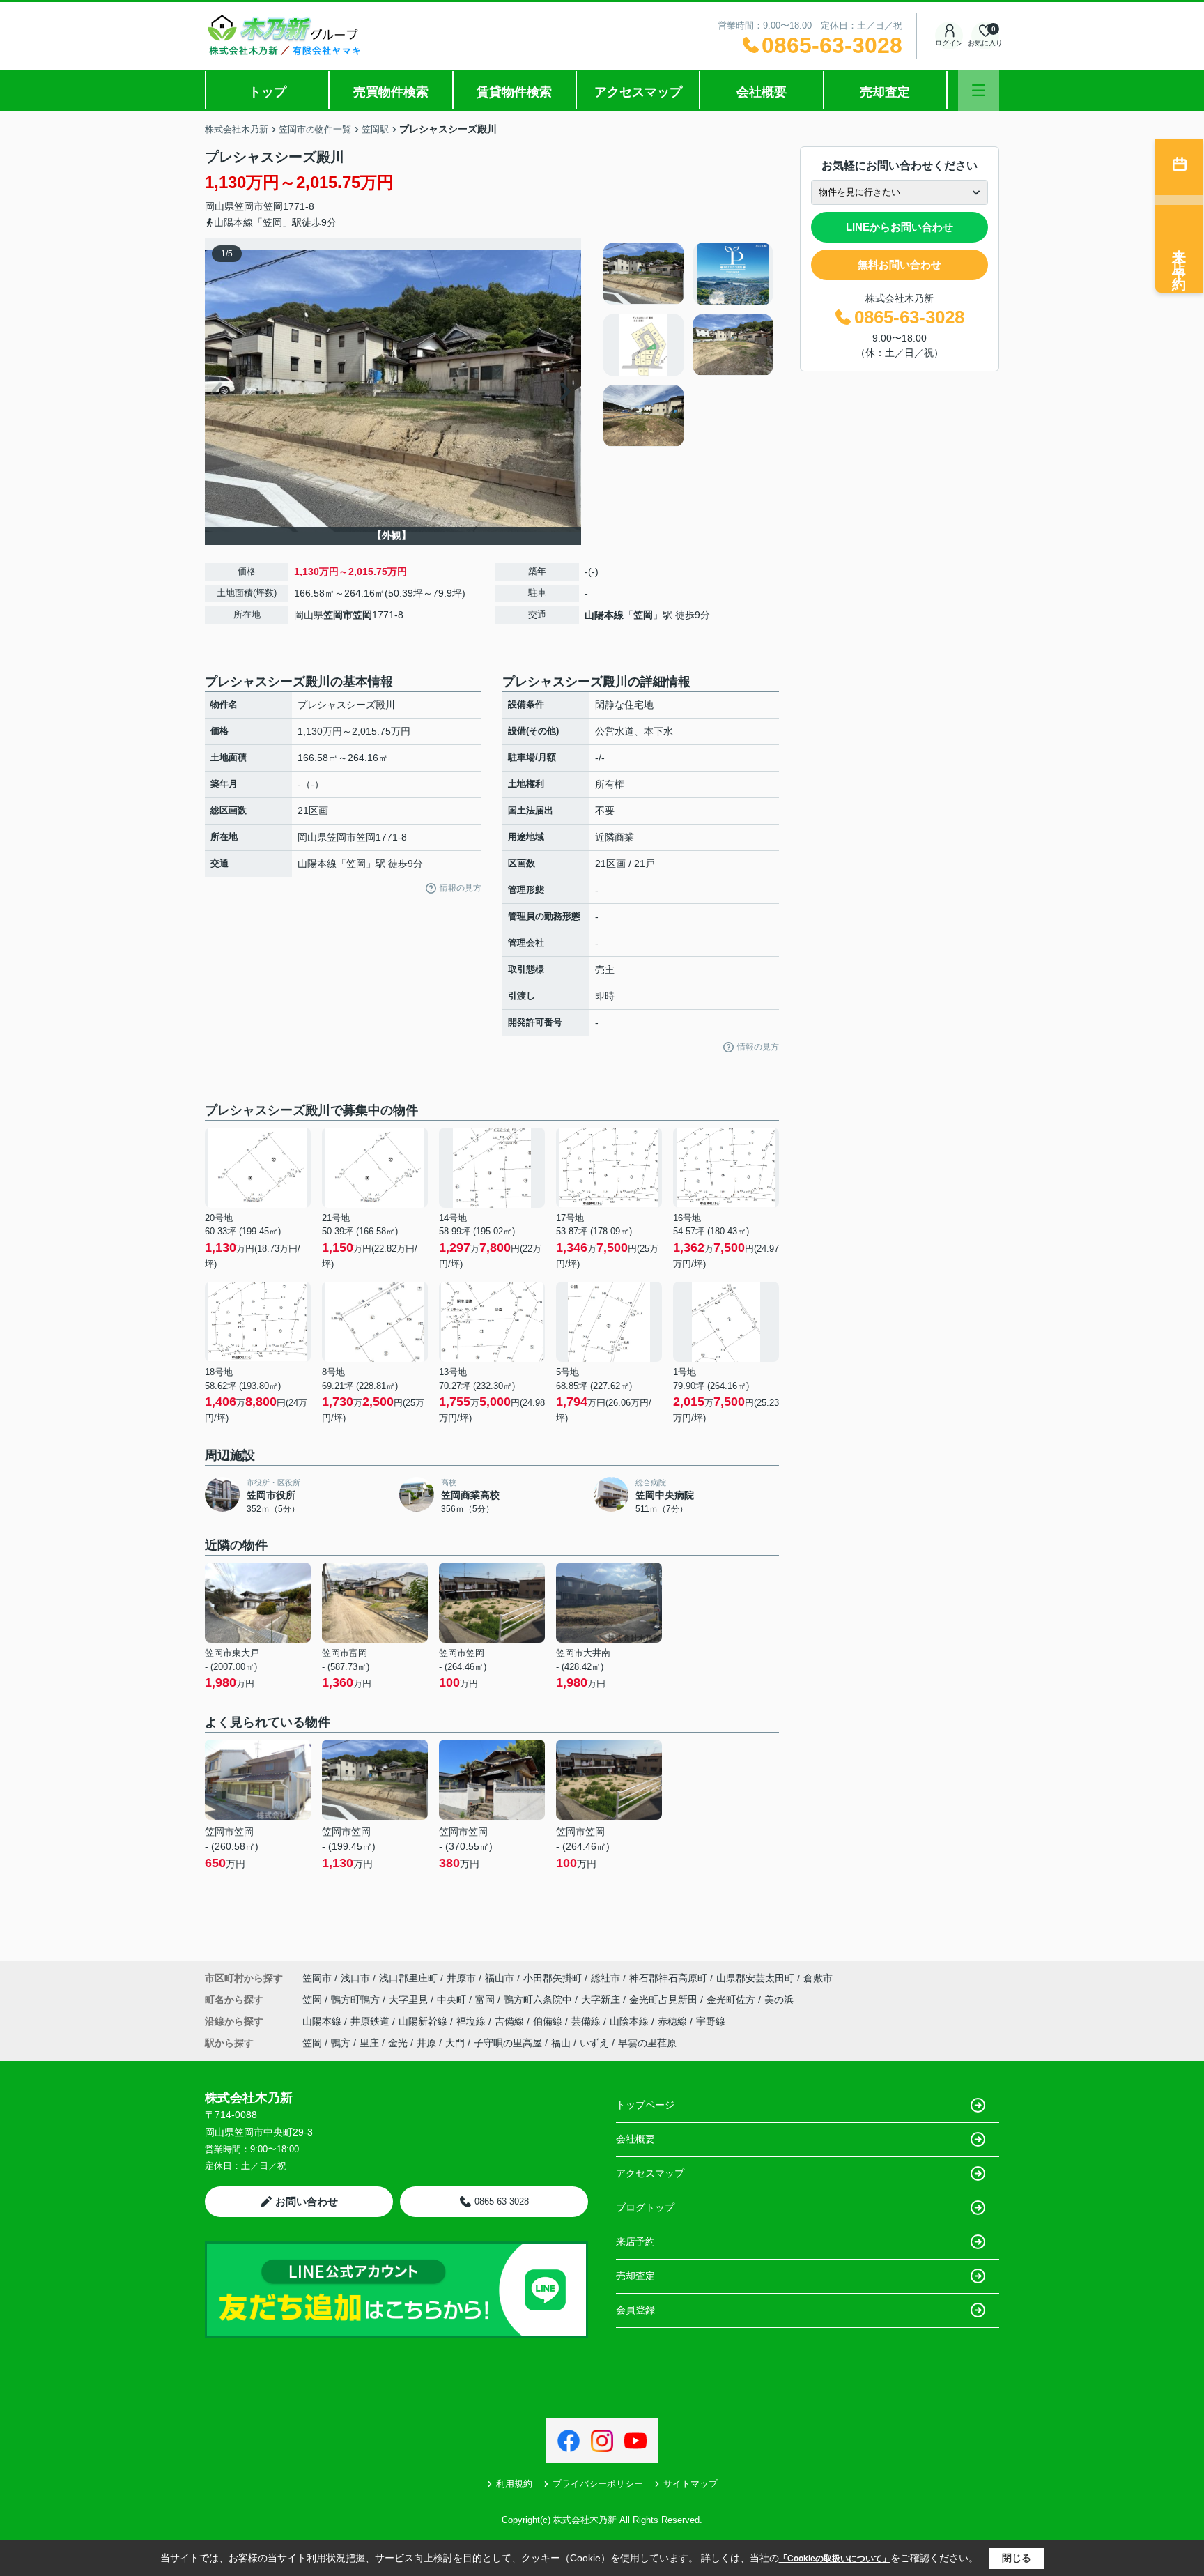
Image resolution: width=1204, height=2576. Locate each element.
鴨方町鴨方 (357, 2000)
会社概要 (762, 92)
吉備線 (511, 2021)
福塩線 (472, 2021)
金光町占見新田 (665, 2000)
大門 (455, 2043)
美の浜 (779, 2000)
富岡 (486, 2000)
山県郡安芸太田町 (755, 1978)
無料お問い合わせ (900, 264)
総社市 (605, 1978)
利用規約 (514, 2484)
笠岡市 (249, 206)
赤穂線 (674, 2021)
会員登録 (635, 2310)
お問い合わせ (307, 2201)
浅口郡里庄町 (408, 1978)
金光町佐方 (732, 2000)
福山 (561, 2043)
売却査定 (885, 92)
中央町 (453, 2000)
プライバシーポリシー (598, 2484)
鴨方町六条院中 (539, 2000)
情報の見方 (461, 888)
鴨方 (341, 2043)
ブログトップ (645, 2207)
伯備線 (549, 2021)
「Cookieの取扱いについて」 (835, 2559)
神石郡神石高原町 (668, 1978)
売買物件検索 (391, 92)
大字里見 (410, 2000)
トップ (268, 92)
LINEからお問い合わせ (900, 227)
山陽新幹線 (424, 2021)
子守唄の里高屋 (508, 2043)
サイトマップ (690, 2484)
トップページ (645, 2105)
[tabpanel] (689, 345)
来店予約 (635, 2241)
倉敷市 (818, 1978)
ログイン (949, 43)
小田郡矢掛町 (553, 1978)
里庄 (369, 2043)
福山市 (500, 1978)
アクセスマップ (638, 92)
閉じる (1017, 2558)
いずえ (594, 2043)
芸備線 (587, 2021)
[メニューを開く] (979, 90)
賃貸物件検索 (514, 92)
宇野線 (711, 2021)
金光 (398, 2043)
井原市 (461, 1978)
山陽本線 (604, 615)
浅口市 (355, 1978)
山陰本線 (631, 2021)
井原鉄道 (371, 2021)
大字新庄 (602, 2000)
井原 (426, 2043)
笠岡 (273, 206)
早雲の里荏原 (647, 2043)
